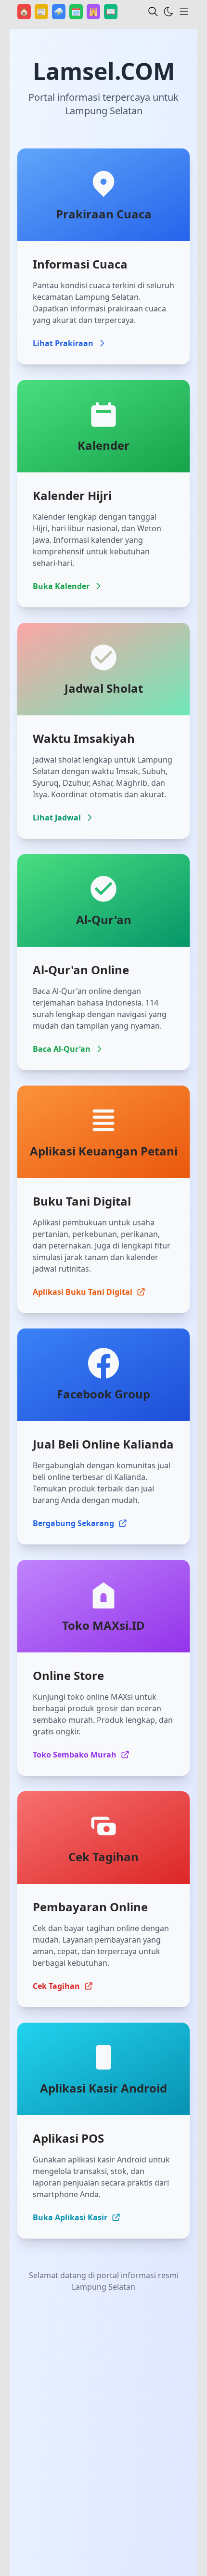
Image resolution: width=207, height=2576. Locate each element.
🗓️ (77, 11)
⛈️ (60, 11)
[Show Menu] (184, 12)
